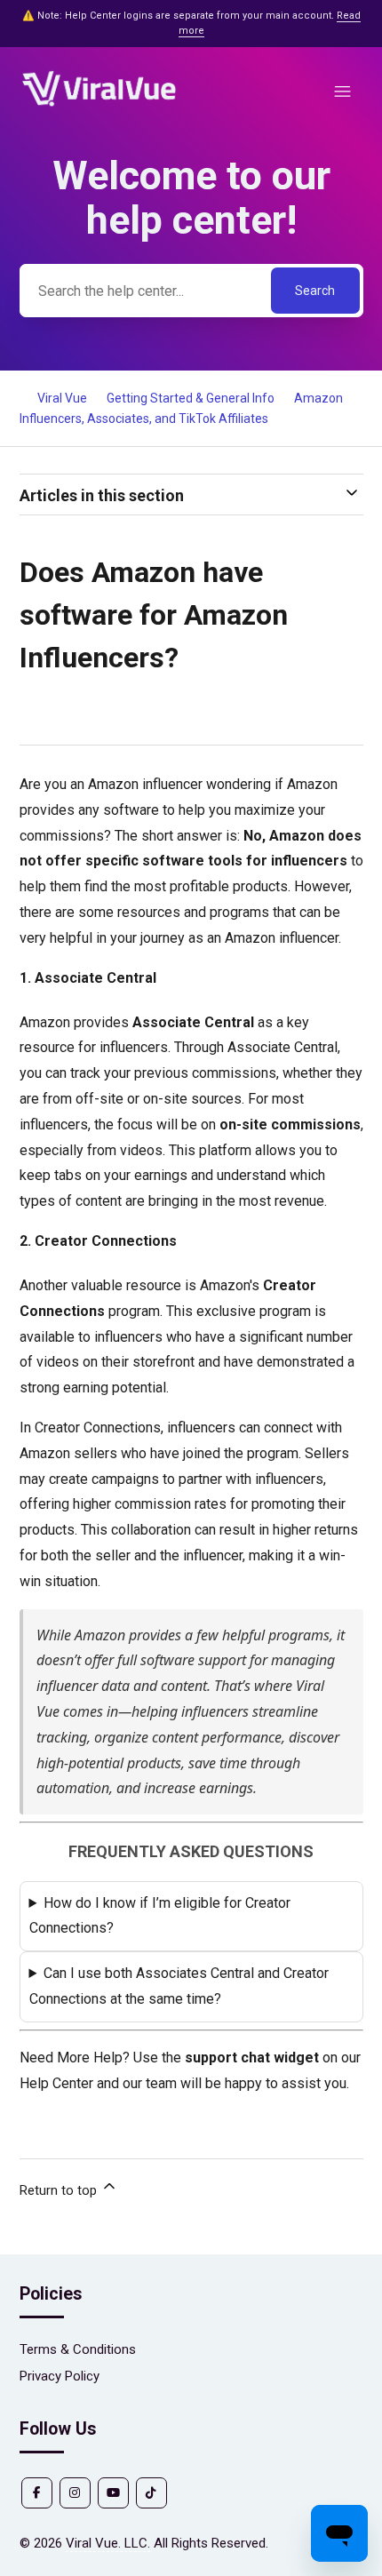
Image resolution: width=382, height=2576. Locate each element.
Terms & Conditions (78, 2349)
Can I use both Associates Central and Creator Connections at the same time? (179, 1986)
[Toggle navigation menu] (342, 92)
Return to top (60, 2190)
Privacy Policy (60, 2376)
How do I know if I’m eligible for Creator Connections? (160, 1916)
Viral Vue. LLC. (108, 2543)
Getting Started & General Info (191, 398)
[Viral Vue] (99, 104)
